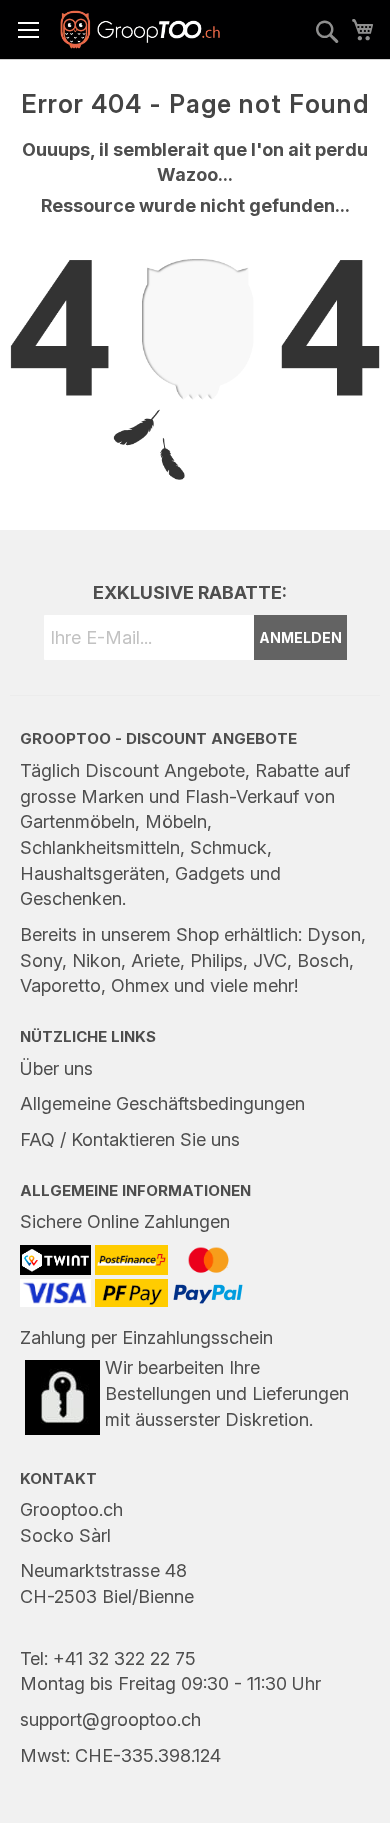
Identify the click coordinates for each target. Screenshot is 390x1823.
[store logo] (140, 29)
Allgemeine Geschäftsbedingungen (162, 1103)
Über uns (56, 1068)
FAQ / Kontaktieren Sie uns (130, 1139)
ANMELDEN (300, 637)
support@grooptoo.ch (110, 1719)
